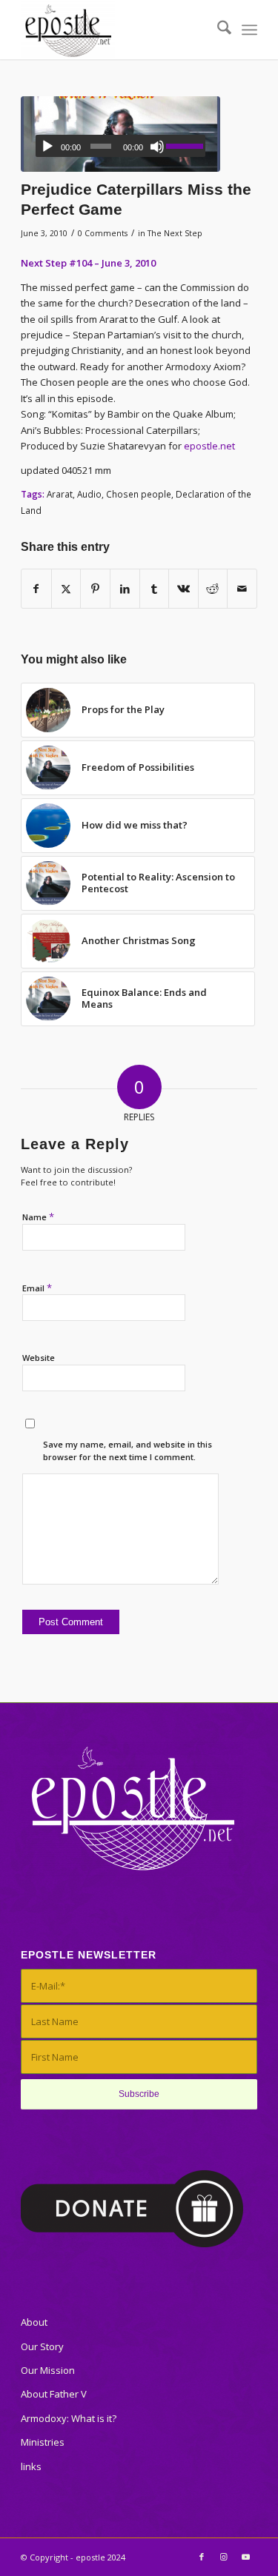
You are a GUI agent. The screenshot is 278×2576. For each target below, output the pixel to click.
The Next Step (175, 233)
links (31, 2466)
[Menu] (249, 30)
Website (39, 1358)
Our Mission (48, 2370)
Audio (89, 494)
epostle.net (209, 446)
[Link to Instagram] (224, 2557)
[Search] (217, 30)
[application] (120, 146)
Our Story (42, 2346)
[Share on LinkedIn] (125, 589)
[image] (120, 134)
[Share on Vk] (183, 589)
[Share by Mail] (242, 589)
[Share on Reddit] (213, 589)
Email (37, 1288)
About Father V (54, 2394)
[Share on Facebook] (36, 589)
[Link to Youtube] (246, 2557)
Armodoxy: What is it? (69, 2418)
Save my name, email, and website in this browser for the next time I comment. (128, 1451)
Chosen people (139, 494)
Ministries (43, 2442)
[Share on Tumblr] (155, 589)
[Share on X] (66, 589)
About (34, 2322)
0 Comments (103, 233)
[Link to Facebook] (202, 2557)
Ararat (60, 494)
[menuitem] (217, 30)
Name (38, 1217)
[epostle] (115, 30)
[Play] (47, 147)
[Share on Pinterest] (95, 589)
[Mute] (157, 147)
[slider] (186, 146)
